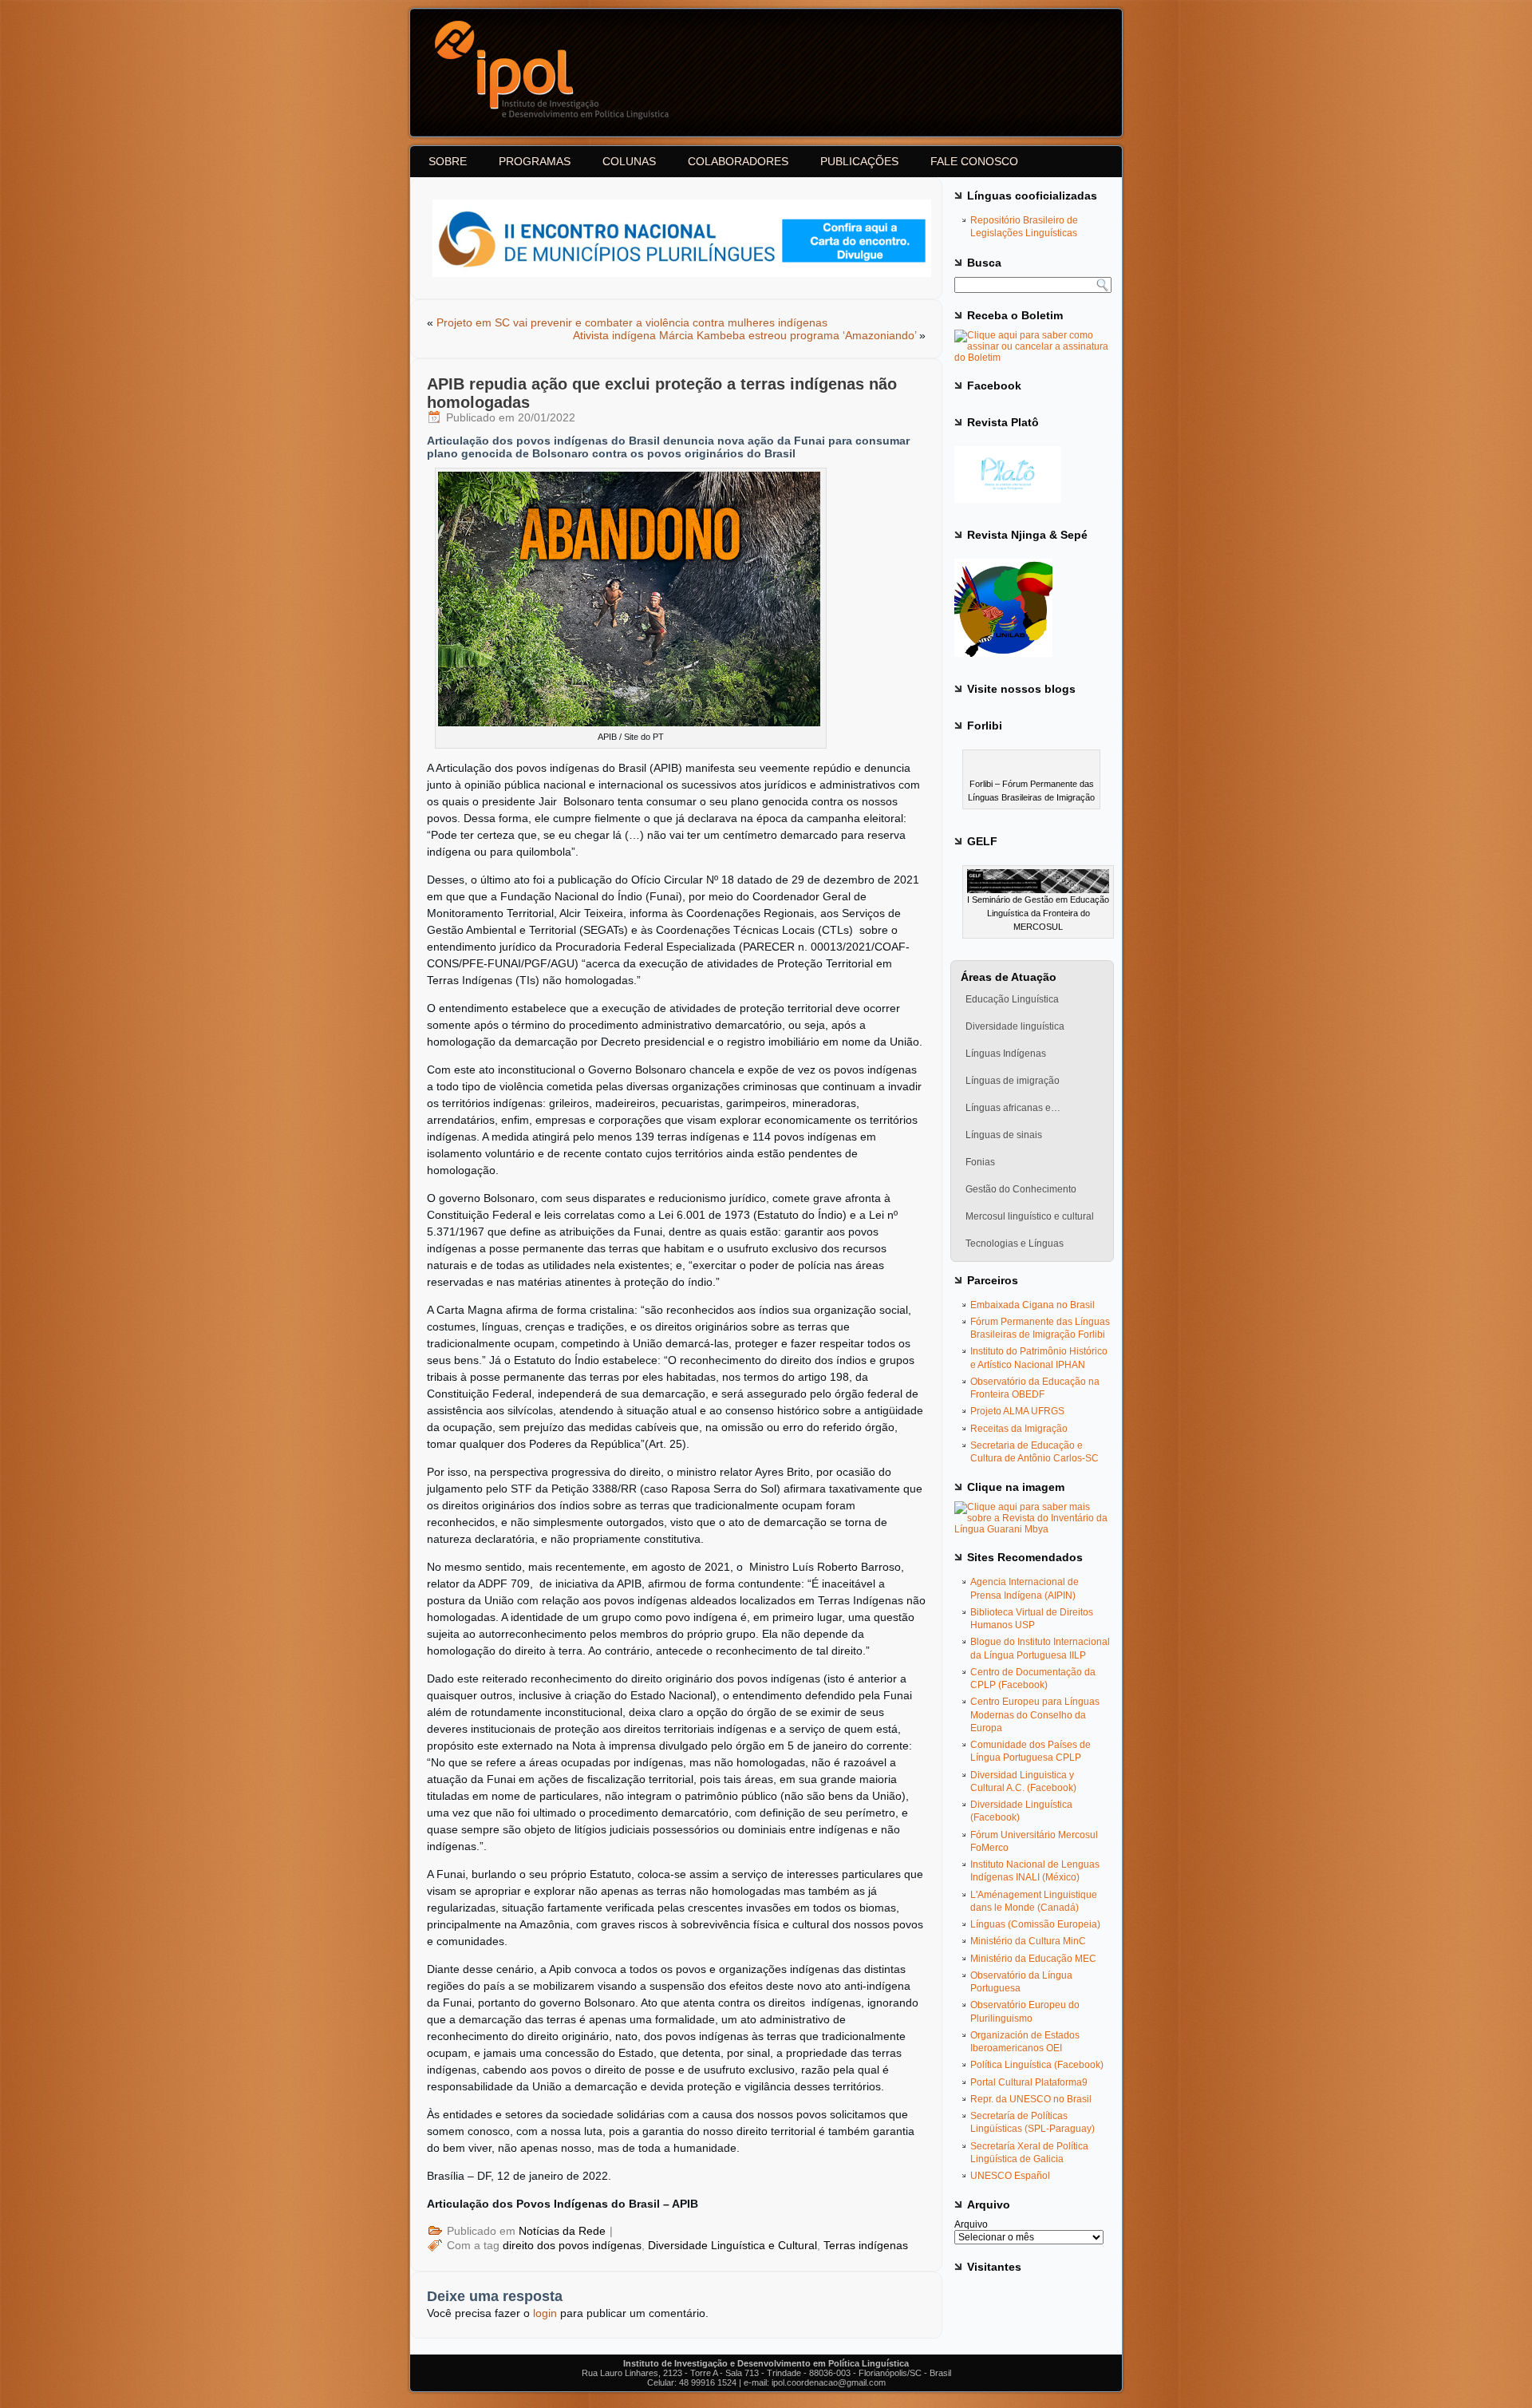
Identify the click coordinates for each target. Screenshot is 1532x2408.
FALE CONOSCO (974, 161)
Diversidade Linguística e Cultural (732, 2245)
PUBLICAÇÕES (859, 161)
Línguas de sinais (1004, 1135)
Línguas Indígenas (1006, 1054)
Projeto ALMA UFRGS (1017, 1411)
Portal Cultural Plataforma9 (1029, 2082)
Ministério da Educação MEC (1033, 1959)
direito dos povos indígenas (572, 2245)
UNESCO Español (1010, 2176)
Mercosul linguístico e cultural (1030, 1216)
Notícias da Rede (562, 2231)
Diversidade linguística (1015, 1026)
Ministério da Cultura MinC (1028, 1941)
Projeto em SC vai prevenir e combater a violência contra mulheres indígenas (632, 322)
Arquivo (971, 2224)
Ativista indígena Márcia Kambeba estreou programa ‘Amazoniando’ (744, 335)
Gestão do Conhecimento (1021, 1189)
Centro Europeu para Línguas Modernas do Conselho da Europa (1035, 1715)
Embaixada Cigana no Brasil (1033, 1305)
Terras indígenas (866, 2245)
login (545, 2313)
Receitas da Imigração (1019, 1429)
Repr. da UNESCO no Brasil (1031, 2099)
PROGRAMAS (535, 161)
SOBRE (448, 161)
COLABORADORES (738, 161)
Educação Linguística (1012, 999)
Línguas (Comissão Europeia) (1035, 1924)
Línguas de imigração (1013, 1081)
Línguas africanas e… (1013, 1108)
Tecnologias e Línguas (1015, 1244)
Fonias (980, 1162)
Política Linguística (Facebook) (1037, 2065)
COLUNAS (629, 161)
